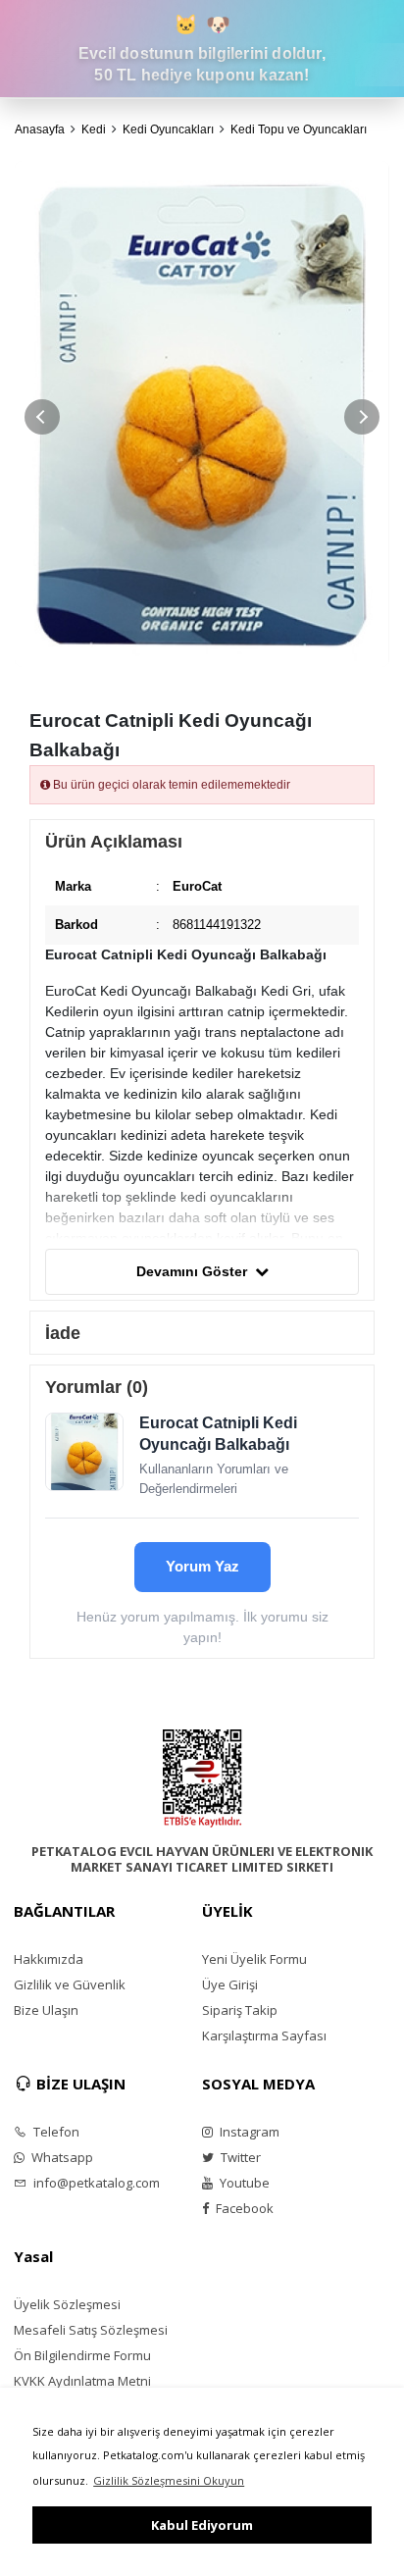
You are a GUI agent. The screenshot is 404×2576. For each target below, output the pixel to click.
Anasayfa (40, 129)
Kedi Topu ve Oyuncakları (299, 129)
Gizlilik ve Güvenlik (70, 1984)
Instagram (248, 2132)
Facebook (243, 2208)
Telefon (55, 2132)
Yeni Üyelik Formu (254, 1959)
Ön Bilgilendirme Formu (82, 2355)
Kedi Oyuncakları (168, 129)
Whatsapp (61, 2157)
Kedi (94, 129)
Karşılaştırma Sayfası (264, 2035)
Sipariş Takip (240, 2010)
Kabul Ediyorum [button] (202, 2525)
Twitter (239, 2157)
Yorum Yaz (202, 1566)
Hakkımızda (49, 1959)
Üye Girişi (230, 1984)
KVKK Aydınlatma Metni (82, 2381)
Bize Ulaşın (46, 2010)
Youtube (243, 2183)
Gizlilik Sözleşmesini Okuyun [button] (169, 2480)
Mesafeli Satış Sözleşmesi (91, 2330)
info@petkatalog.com (95, 2183)
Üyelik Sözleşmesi (67, 2304)
